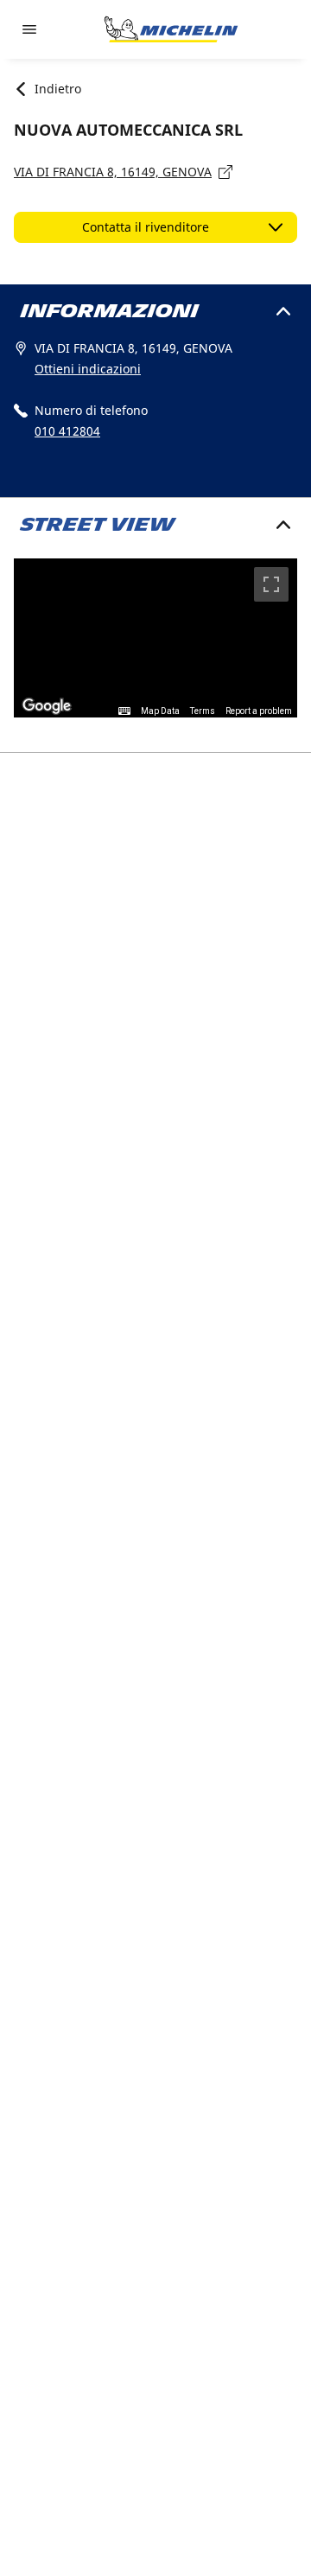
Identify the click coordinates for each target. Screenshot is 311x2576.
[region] (155, 638)
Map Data (160, 711)
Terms (203, 711)
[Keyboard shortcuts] (124, 711)
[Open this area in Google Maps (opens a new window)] (47, 706)
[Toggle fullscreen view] (271, 584)
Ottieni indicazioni (88, 369)
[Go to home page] (171, 29)
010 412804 (67, 431)
